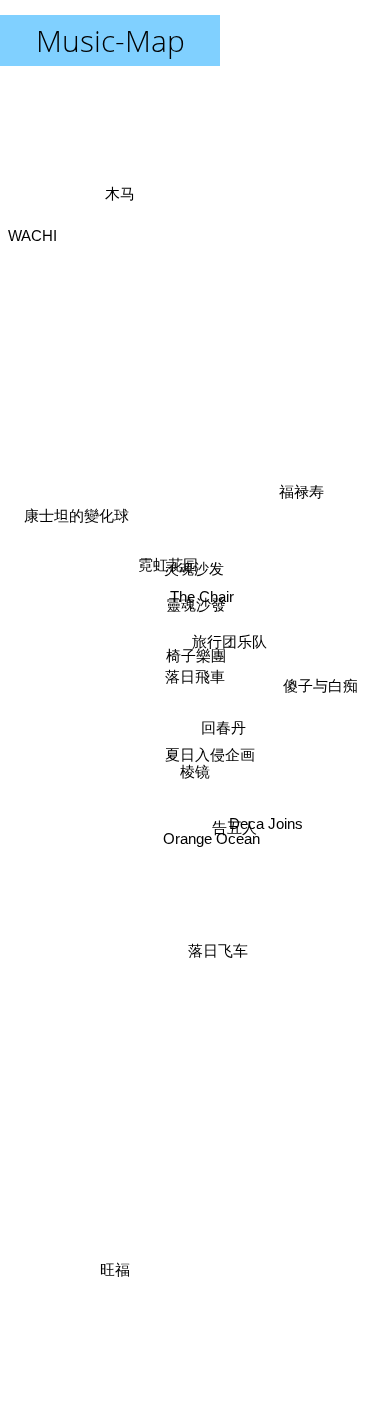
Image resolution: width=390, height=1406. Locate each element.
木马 (119, 194)
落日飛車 (195, 676)
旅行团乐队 (228, 643)
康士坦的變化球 (76, 519)
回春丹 (222, 729)
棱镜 (195, 771)
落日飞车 (221, 947)
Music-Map (110, 40)
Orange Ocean (211, 843)
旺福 (110, 1269)
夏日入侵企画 (210, 755)
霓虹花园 (167, 568)
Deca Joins (266, 825)
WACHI (32, 222)
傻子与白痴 (320, 681)
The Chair (202, 597)
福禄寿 (302, 501)
